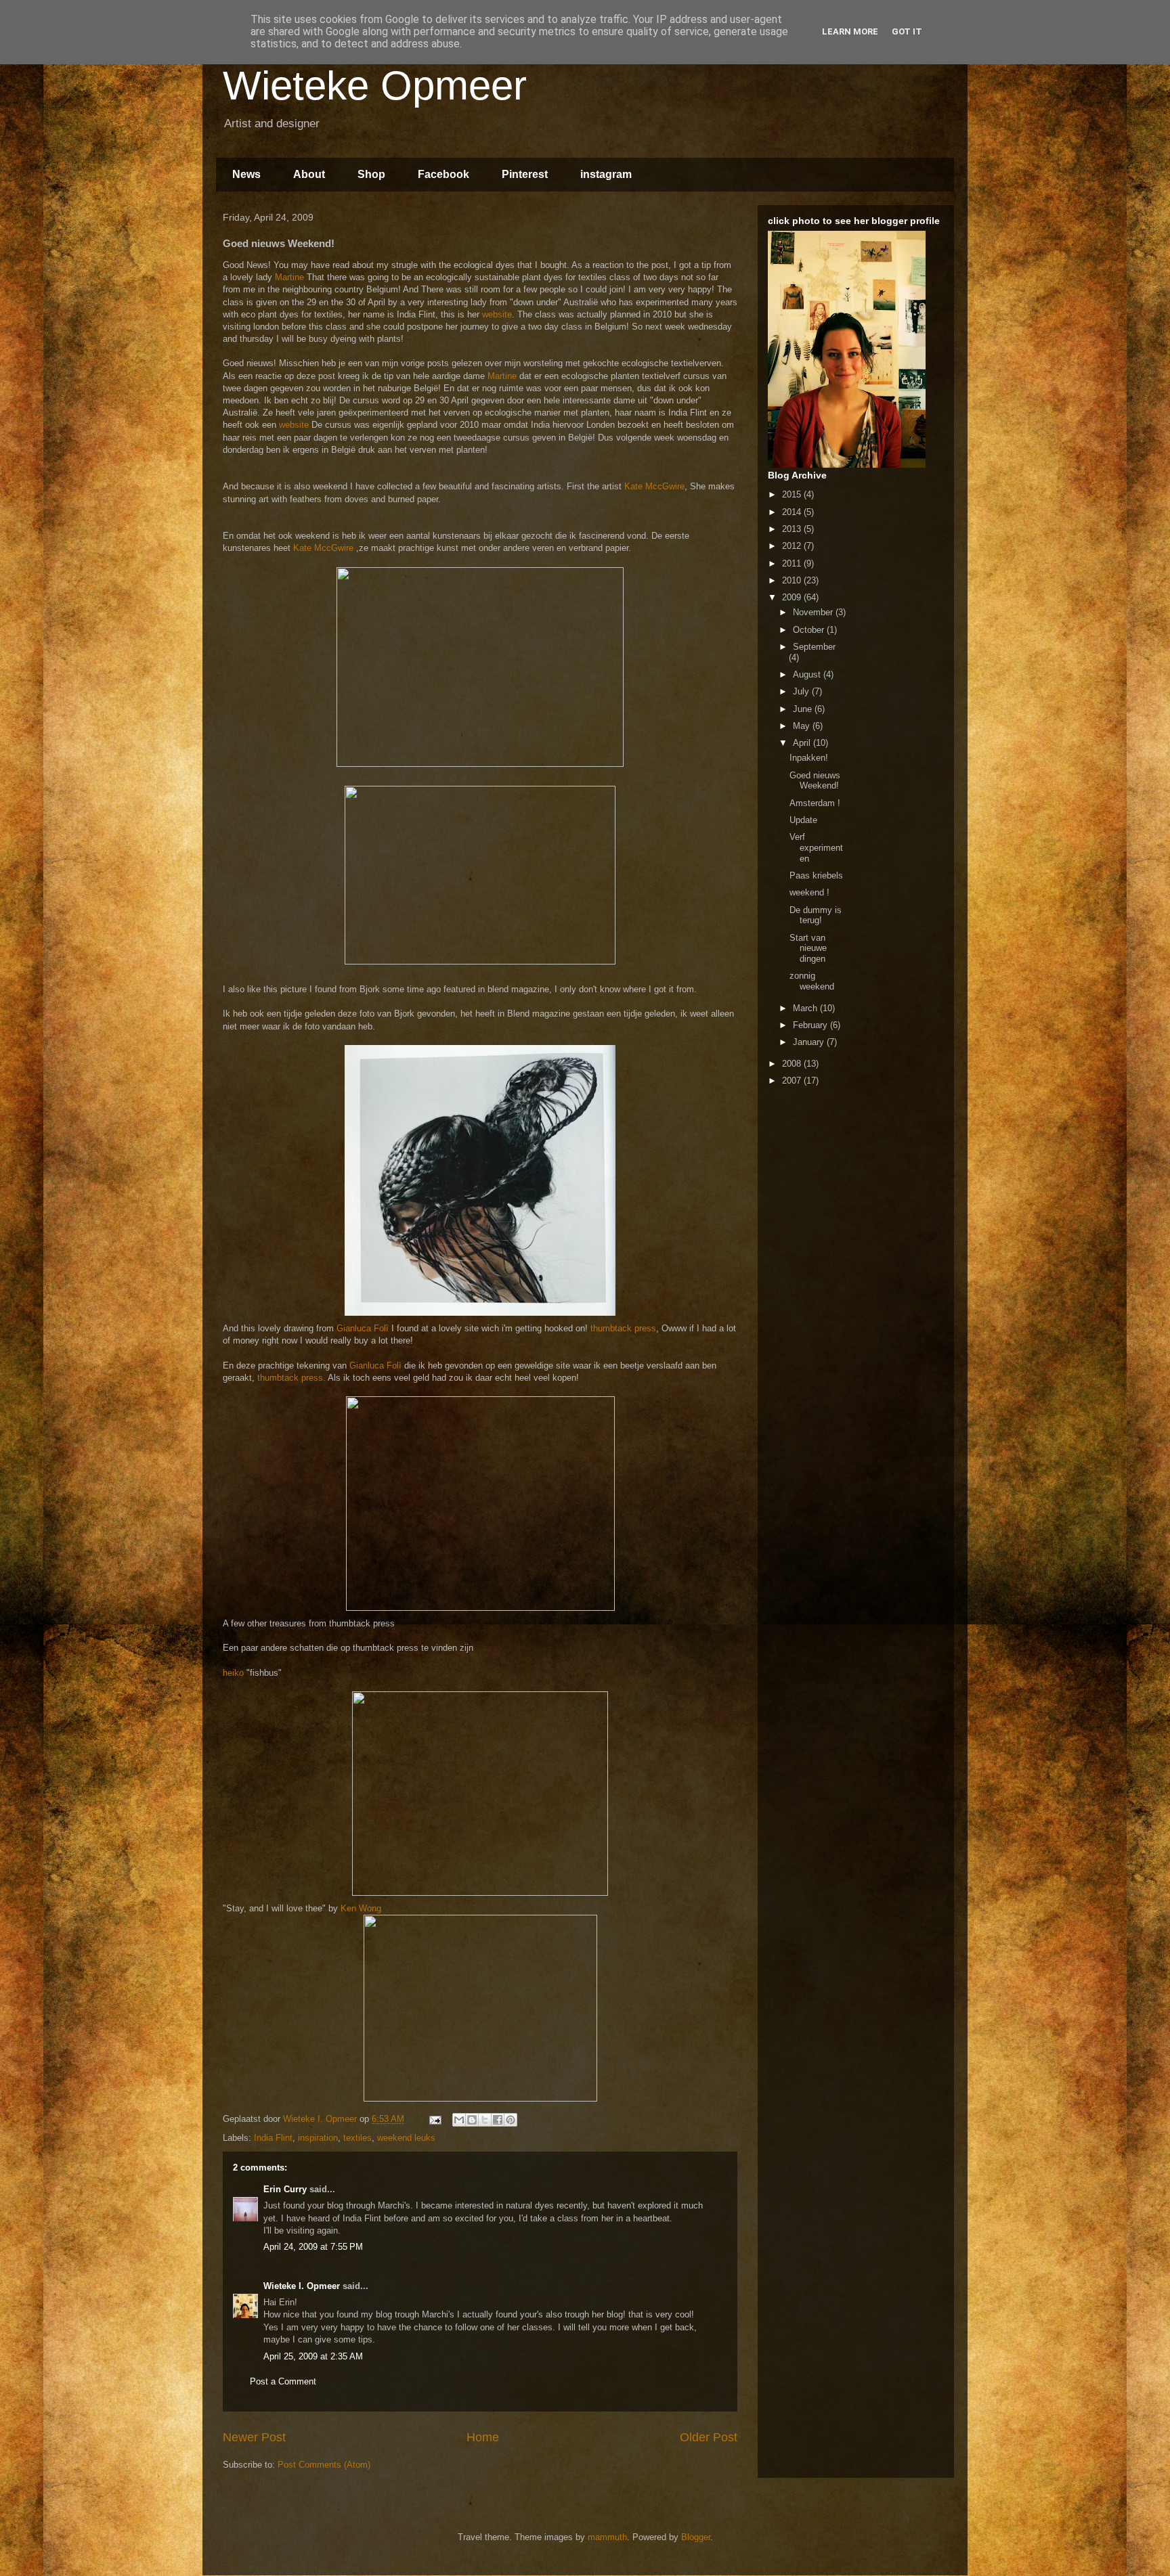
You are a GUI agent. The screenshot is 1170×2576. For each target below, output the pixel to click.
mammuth (607, 2537)
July (802, 691)
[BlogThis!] (472, 2120)
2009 (793, 597)
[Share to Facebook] (498, 2120)
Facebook (443, 174)
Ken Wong (361, 1908)
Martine (289, 277)
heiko (233, 1673)
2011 (793, 563)
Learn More (850, 31)
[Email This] (459, 2120)
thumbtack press (623, 1328)
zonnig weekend (812, 981)
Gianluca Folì (363, 1328)
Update (803, 820)
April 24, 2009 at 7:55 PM (313, 2247)
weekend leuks (406, 2138)
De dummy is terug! (816, 915)
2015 (793, 494)
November (814, 612)
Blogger (696, 2537)
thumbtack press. (291, 1378)
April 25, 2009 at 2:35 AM (313, 2356)
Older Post (709, 2437)
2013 (793, 529)
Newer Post (254, 2437)
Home (483, 2437)
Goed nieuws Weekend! (815, 781)
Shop (371, 174)
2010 (793, 580)
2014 (793, 512)
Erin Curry (285, 2189)
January (810, 1042)
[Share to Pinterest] (511, 2120)
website (497, 314)
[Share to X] (485, 2120)
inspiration (318, 2138)
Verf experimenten (816, 847)
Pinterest (525, 174)
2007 (793, 1081)
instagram (606, 174)
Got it (907, 31)
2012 (793, 546)
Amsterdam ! (815, 803)
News (246, 174)
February (811, 1025)
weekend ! (809, 892)
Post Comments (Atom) (324, 2465)
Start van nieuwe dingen (808, 948)
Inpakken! (809, 758)
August (808, 674)
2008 (793, 1064)
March (806, 1008)
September (814, 647)
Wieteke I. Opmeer (302, 2286)
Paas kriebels (816, 875)
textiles (357, 2138)
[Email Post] (434, 2119)
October (810, 630)
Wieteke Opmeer (375, 86)
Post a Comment (283, 2381)
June (804, 709)
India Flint (273, 2138)
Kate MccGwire (654, 486)
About (309, 174)
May (803, 726)
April (803, 743)
